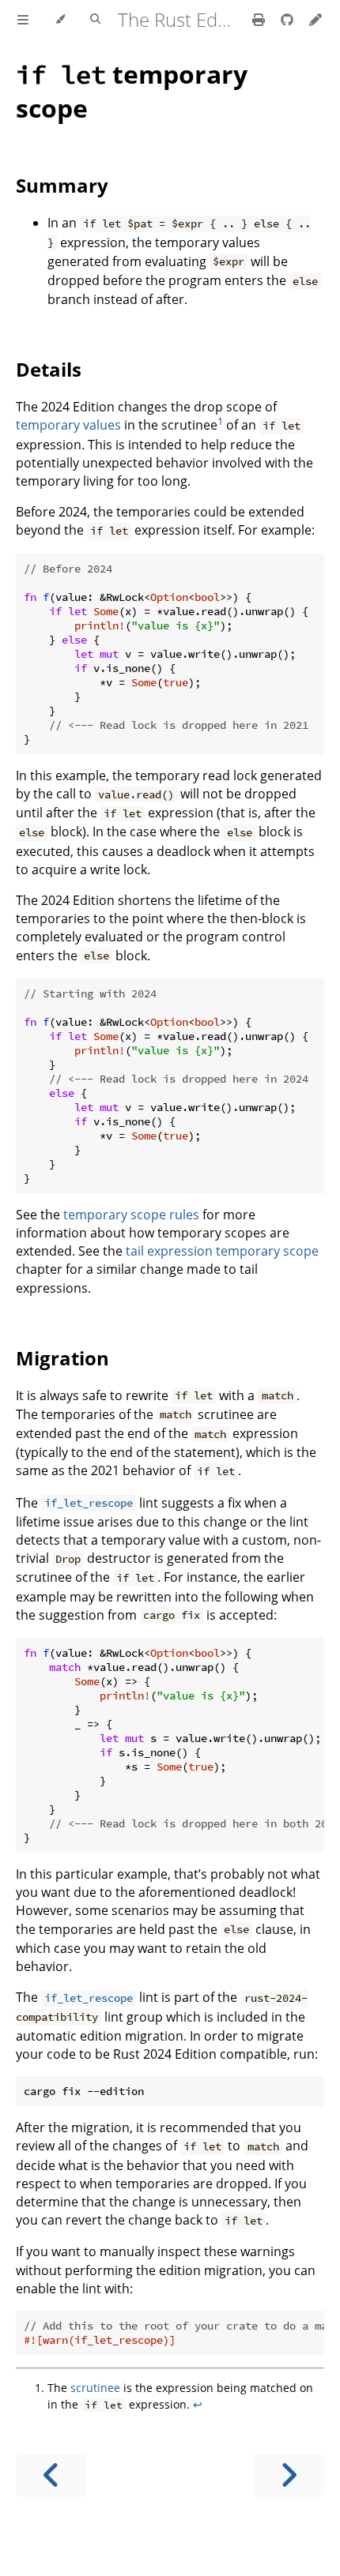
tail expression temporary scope (222, 1251)
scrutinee (95, 2388)
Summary (62, 185)
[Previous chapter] (51, 2475)
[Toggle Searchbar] (95, 20)
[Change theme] (60, 20)
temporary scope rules (131, 1215)
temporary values (68, 425)
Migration (62, 1358)
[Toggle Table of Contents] (23, 20)
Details (49, 369)
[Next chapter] (289, 2475)
